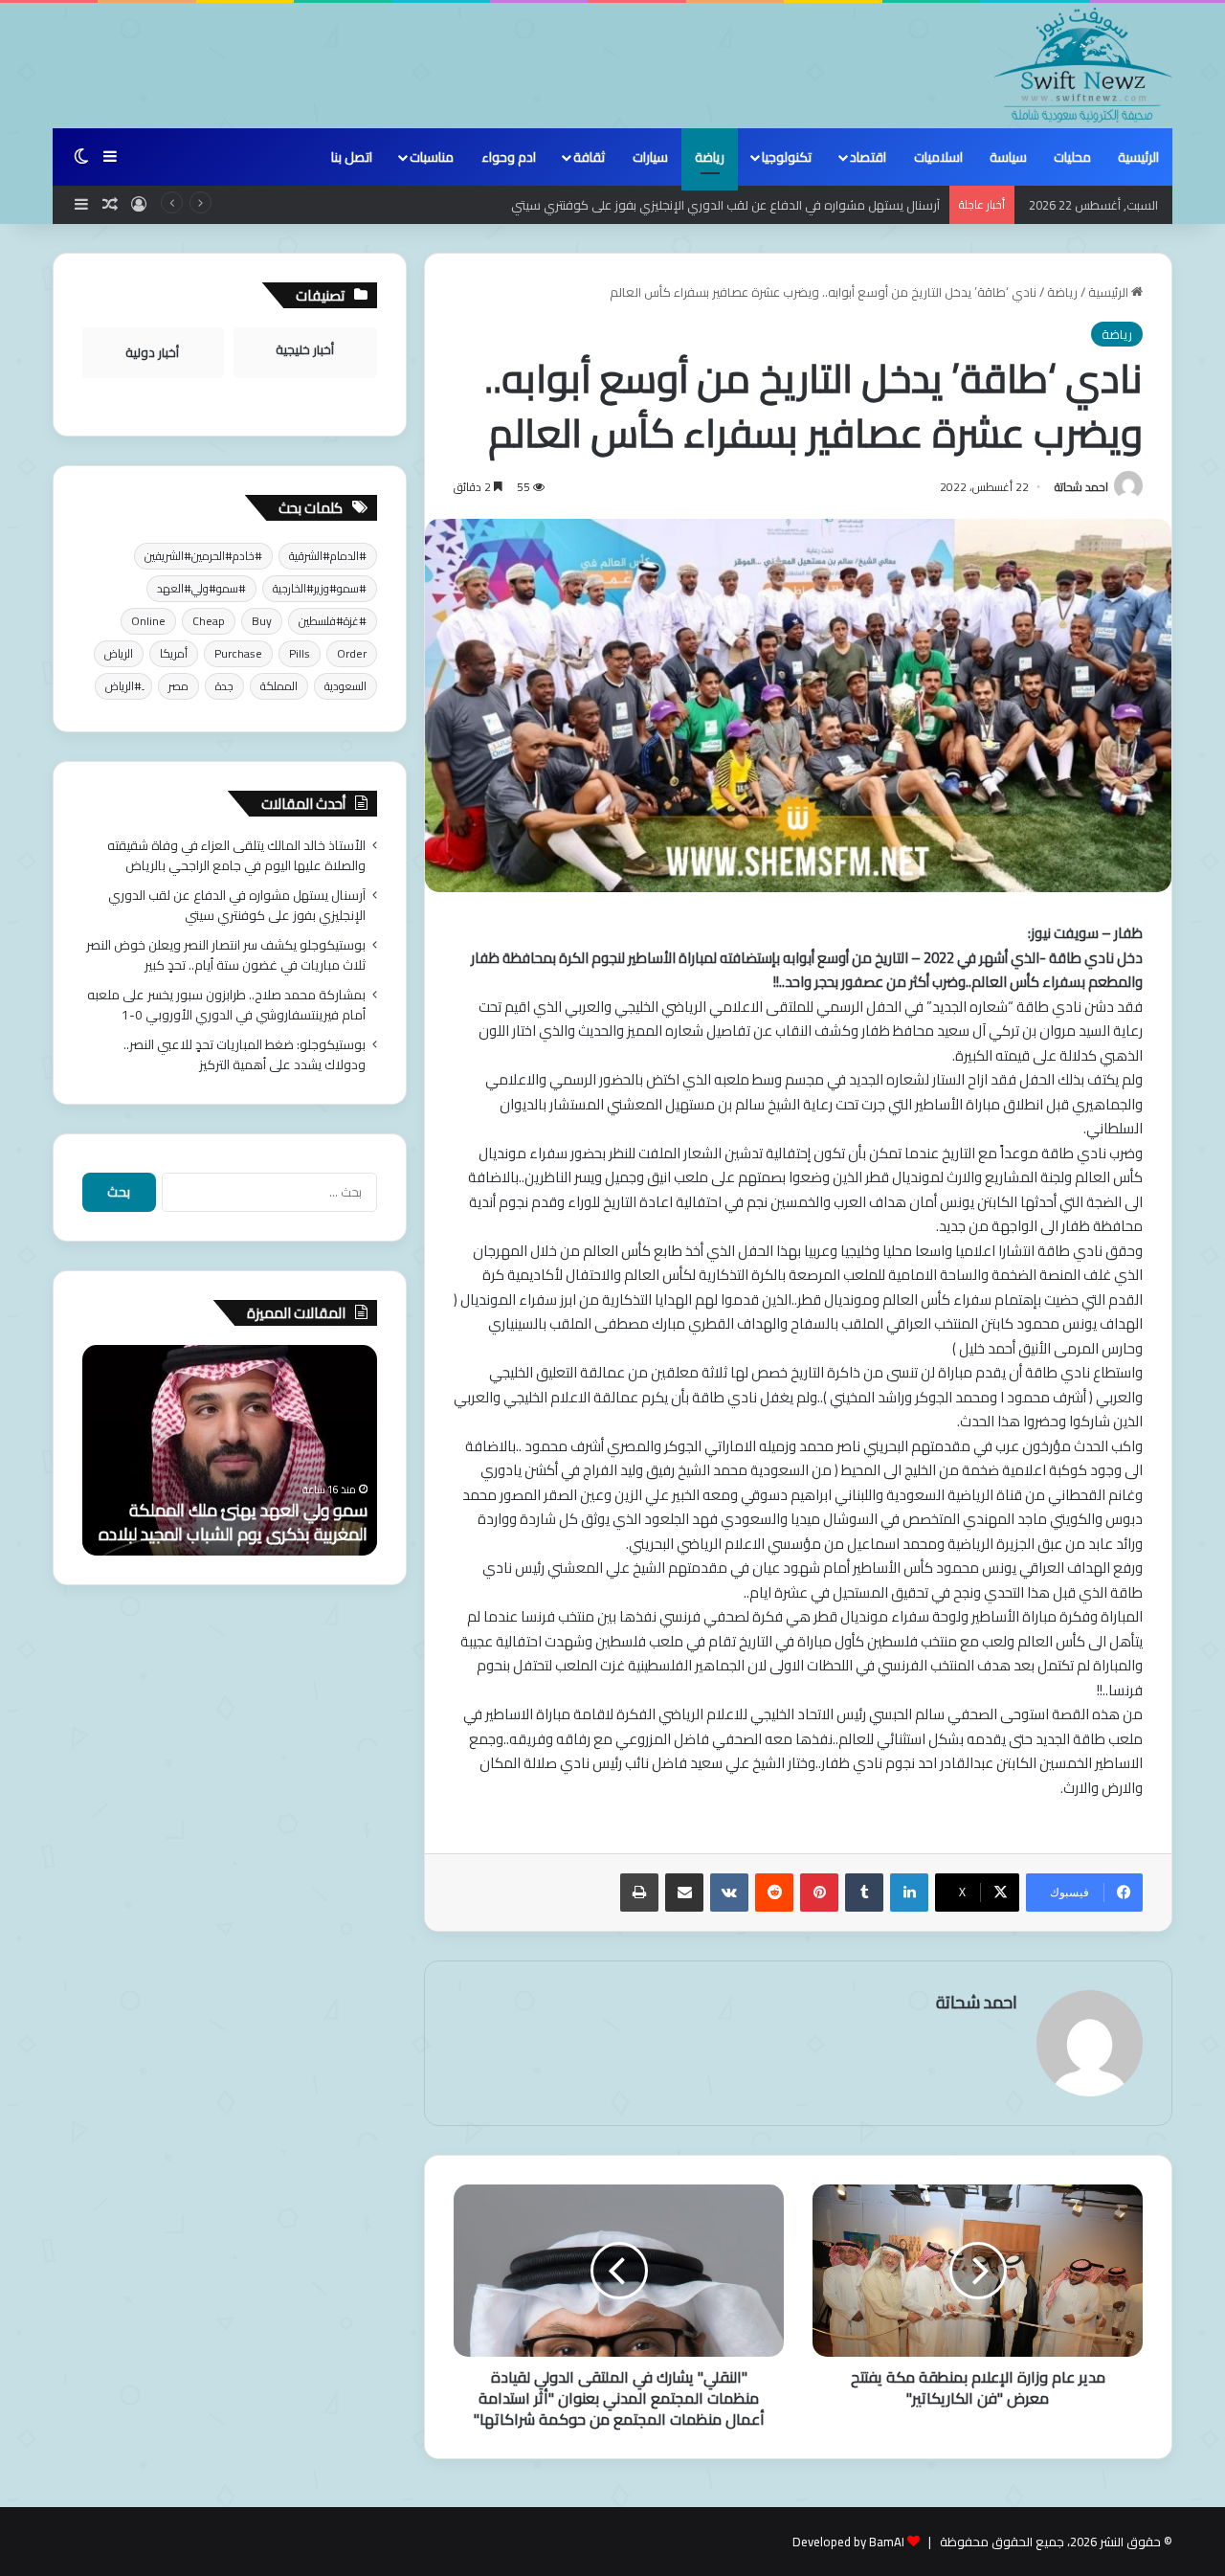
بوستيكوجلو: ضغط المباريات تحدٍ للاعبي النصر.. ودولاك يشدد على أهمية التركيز (245, 1054)
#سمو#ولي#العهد (201, 588)
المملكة (279, 686)
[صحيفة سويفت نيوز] (1083, 65)
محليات (1072, 157)
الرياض (119, 653)
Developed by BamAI (848, 2542)
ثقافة (589, 157)
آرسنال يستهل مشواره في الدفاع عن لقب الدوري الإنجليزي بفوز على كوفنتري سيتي (725, 205)
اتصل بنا (352, 157)
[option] (230, 1450)
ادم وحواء (509, 157)
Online (148, 621)
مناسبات (432, 157)
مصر (178, 686)
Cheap (209, 621)
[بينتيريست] (819, 1893)
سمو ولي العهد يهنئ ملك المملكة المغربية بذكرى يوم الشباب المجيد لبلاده (233, 1522)
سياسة (1008, 157)
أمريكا (174, 653)
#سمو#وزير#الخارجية (320, 588)
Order (352, 653)
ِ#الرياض (123, 686)
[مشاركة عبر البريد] (684, 1893)
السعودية (345, 686)
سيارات (650, 157)
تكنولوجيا (787, 157)
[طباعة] (639, 1893)
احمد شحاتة (1081, 487)
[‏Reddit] (774, 1893)
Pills (300, 653)
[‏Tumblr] (864, 1893)
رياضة (710, 157)
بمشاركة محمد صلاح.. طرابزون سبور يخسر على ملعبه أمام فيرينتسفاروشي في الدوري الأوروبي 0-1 (226, 1005)
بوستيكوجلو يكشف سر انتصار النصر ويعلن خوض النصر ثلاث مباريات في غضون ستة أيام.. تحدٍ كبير (226, 955)
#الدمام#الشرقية (328, 556)
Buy (262, 621)
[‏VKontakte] (729, 1893)
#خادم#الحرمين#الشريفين (203, 556)
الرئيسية (1138, 157)
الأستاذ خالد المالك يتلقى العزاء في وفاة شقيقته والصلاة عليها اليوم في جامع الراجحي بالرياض (236, 855)
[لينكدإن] (909, 1893)
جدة (224, 686)
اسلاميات (938, 157)
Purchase (238, 653)
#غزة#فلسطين (333, 621)
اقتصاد (868, 157)
